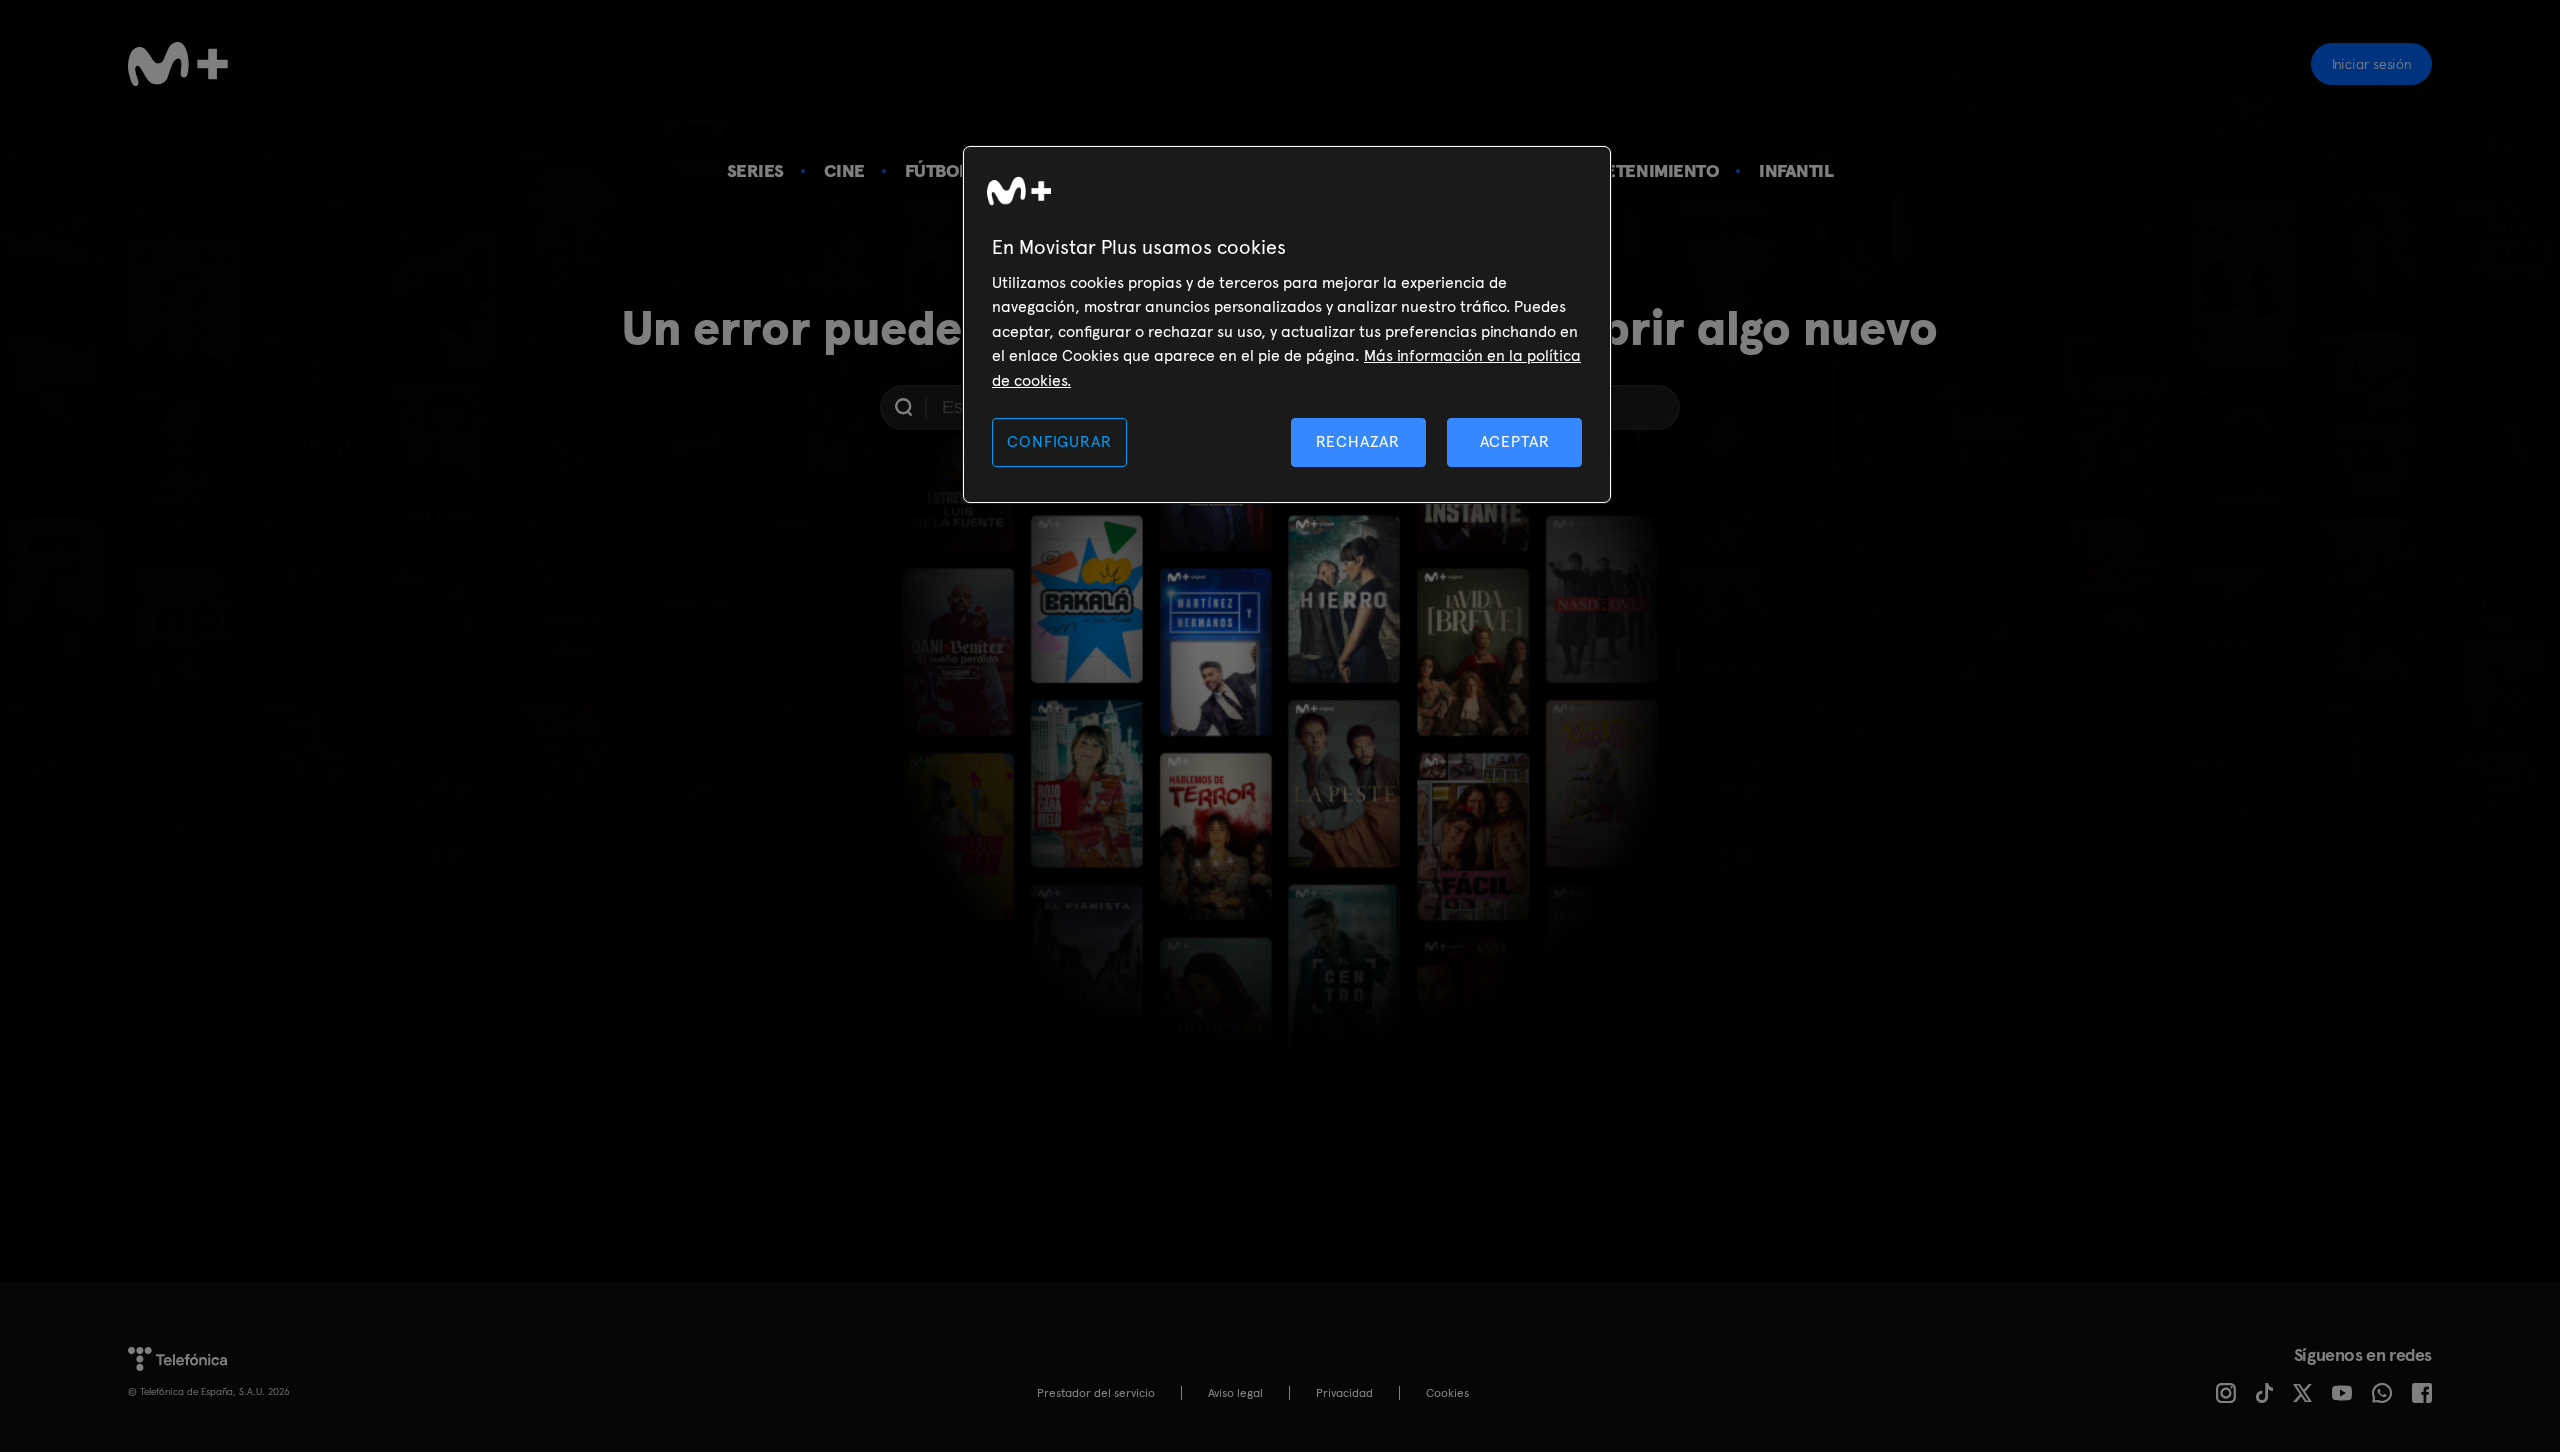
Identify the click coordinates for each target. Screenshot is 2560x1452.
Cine (844, 170)
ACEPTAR (1515, 441)
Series (755, 170)
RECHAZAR (1358, 441)
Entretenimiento (1640, 170)
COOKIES (1447, 1393)
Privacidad (1344, 1393)
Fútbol (937, 170)
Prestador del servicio (1096, 1393)
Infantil (1796, 170)
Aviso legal (1235, 1393)
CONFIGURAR (1059, 441)
